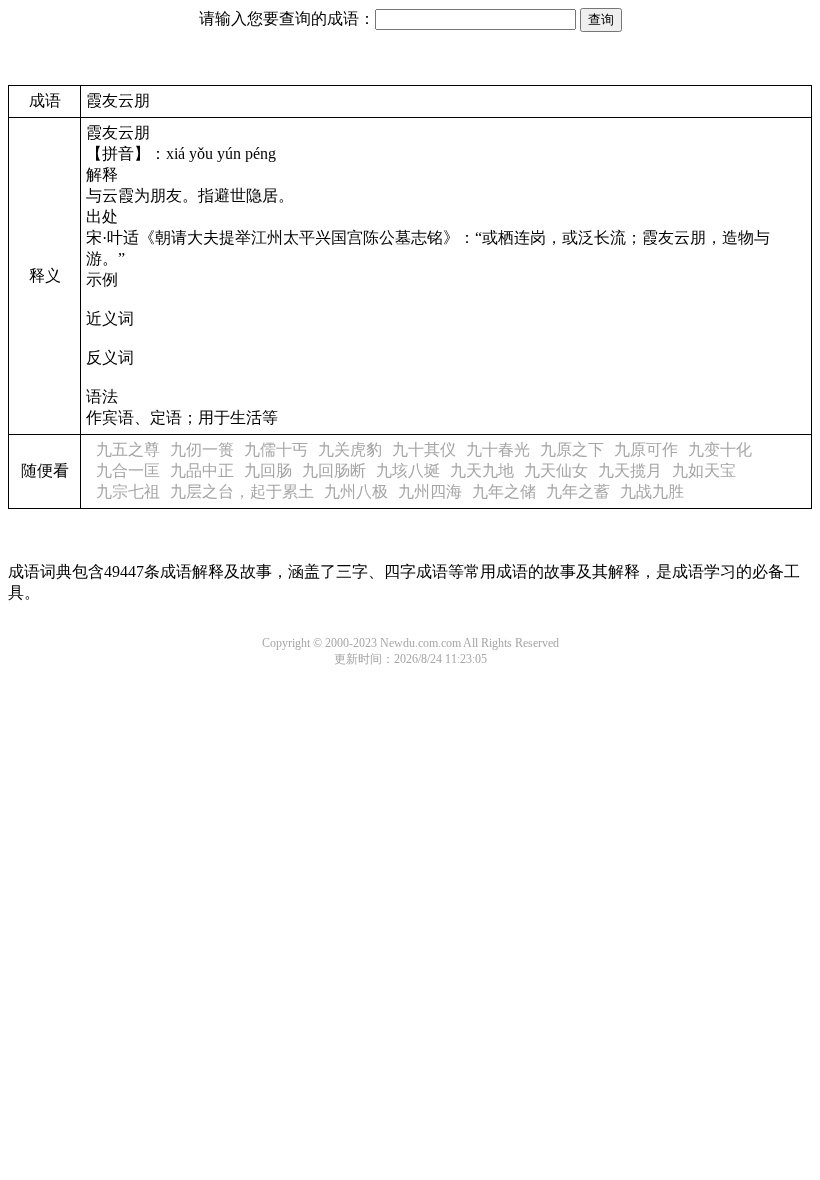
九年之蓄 (578, 491)
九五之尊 (128, 449)
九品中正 (202, 470)
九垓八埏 (408, 470)
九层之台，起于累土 (242, 491)
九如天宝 (704, 470)
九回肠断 (334, 470)
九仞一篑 (202, 449)
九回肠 (268, 470)
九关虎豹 (350, 449)
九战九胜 (652, 491)
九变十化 (720, 449)
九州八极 (356, 491)
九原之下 (572, 449)
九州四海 (430, 491)
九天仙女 (556, 470)
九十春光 (498, 449)
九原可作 (646, 449)
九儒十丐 (276, 449)
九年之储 (504, 491)
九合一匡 (128, 470)
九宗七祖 (128, 491)
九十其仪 (424, 449)
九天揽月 (630, 470)
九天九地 (482, 470)
